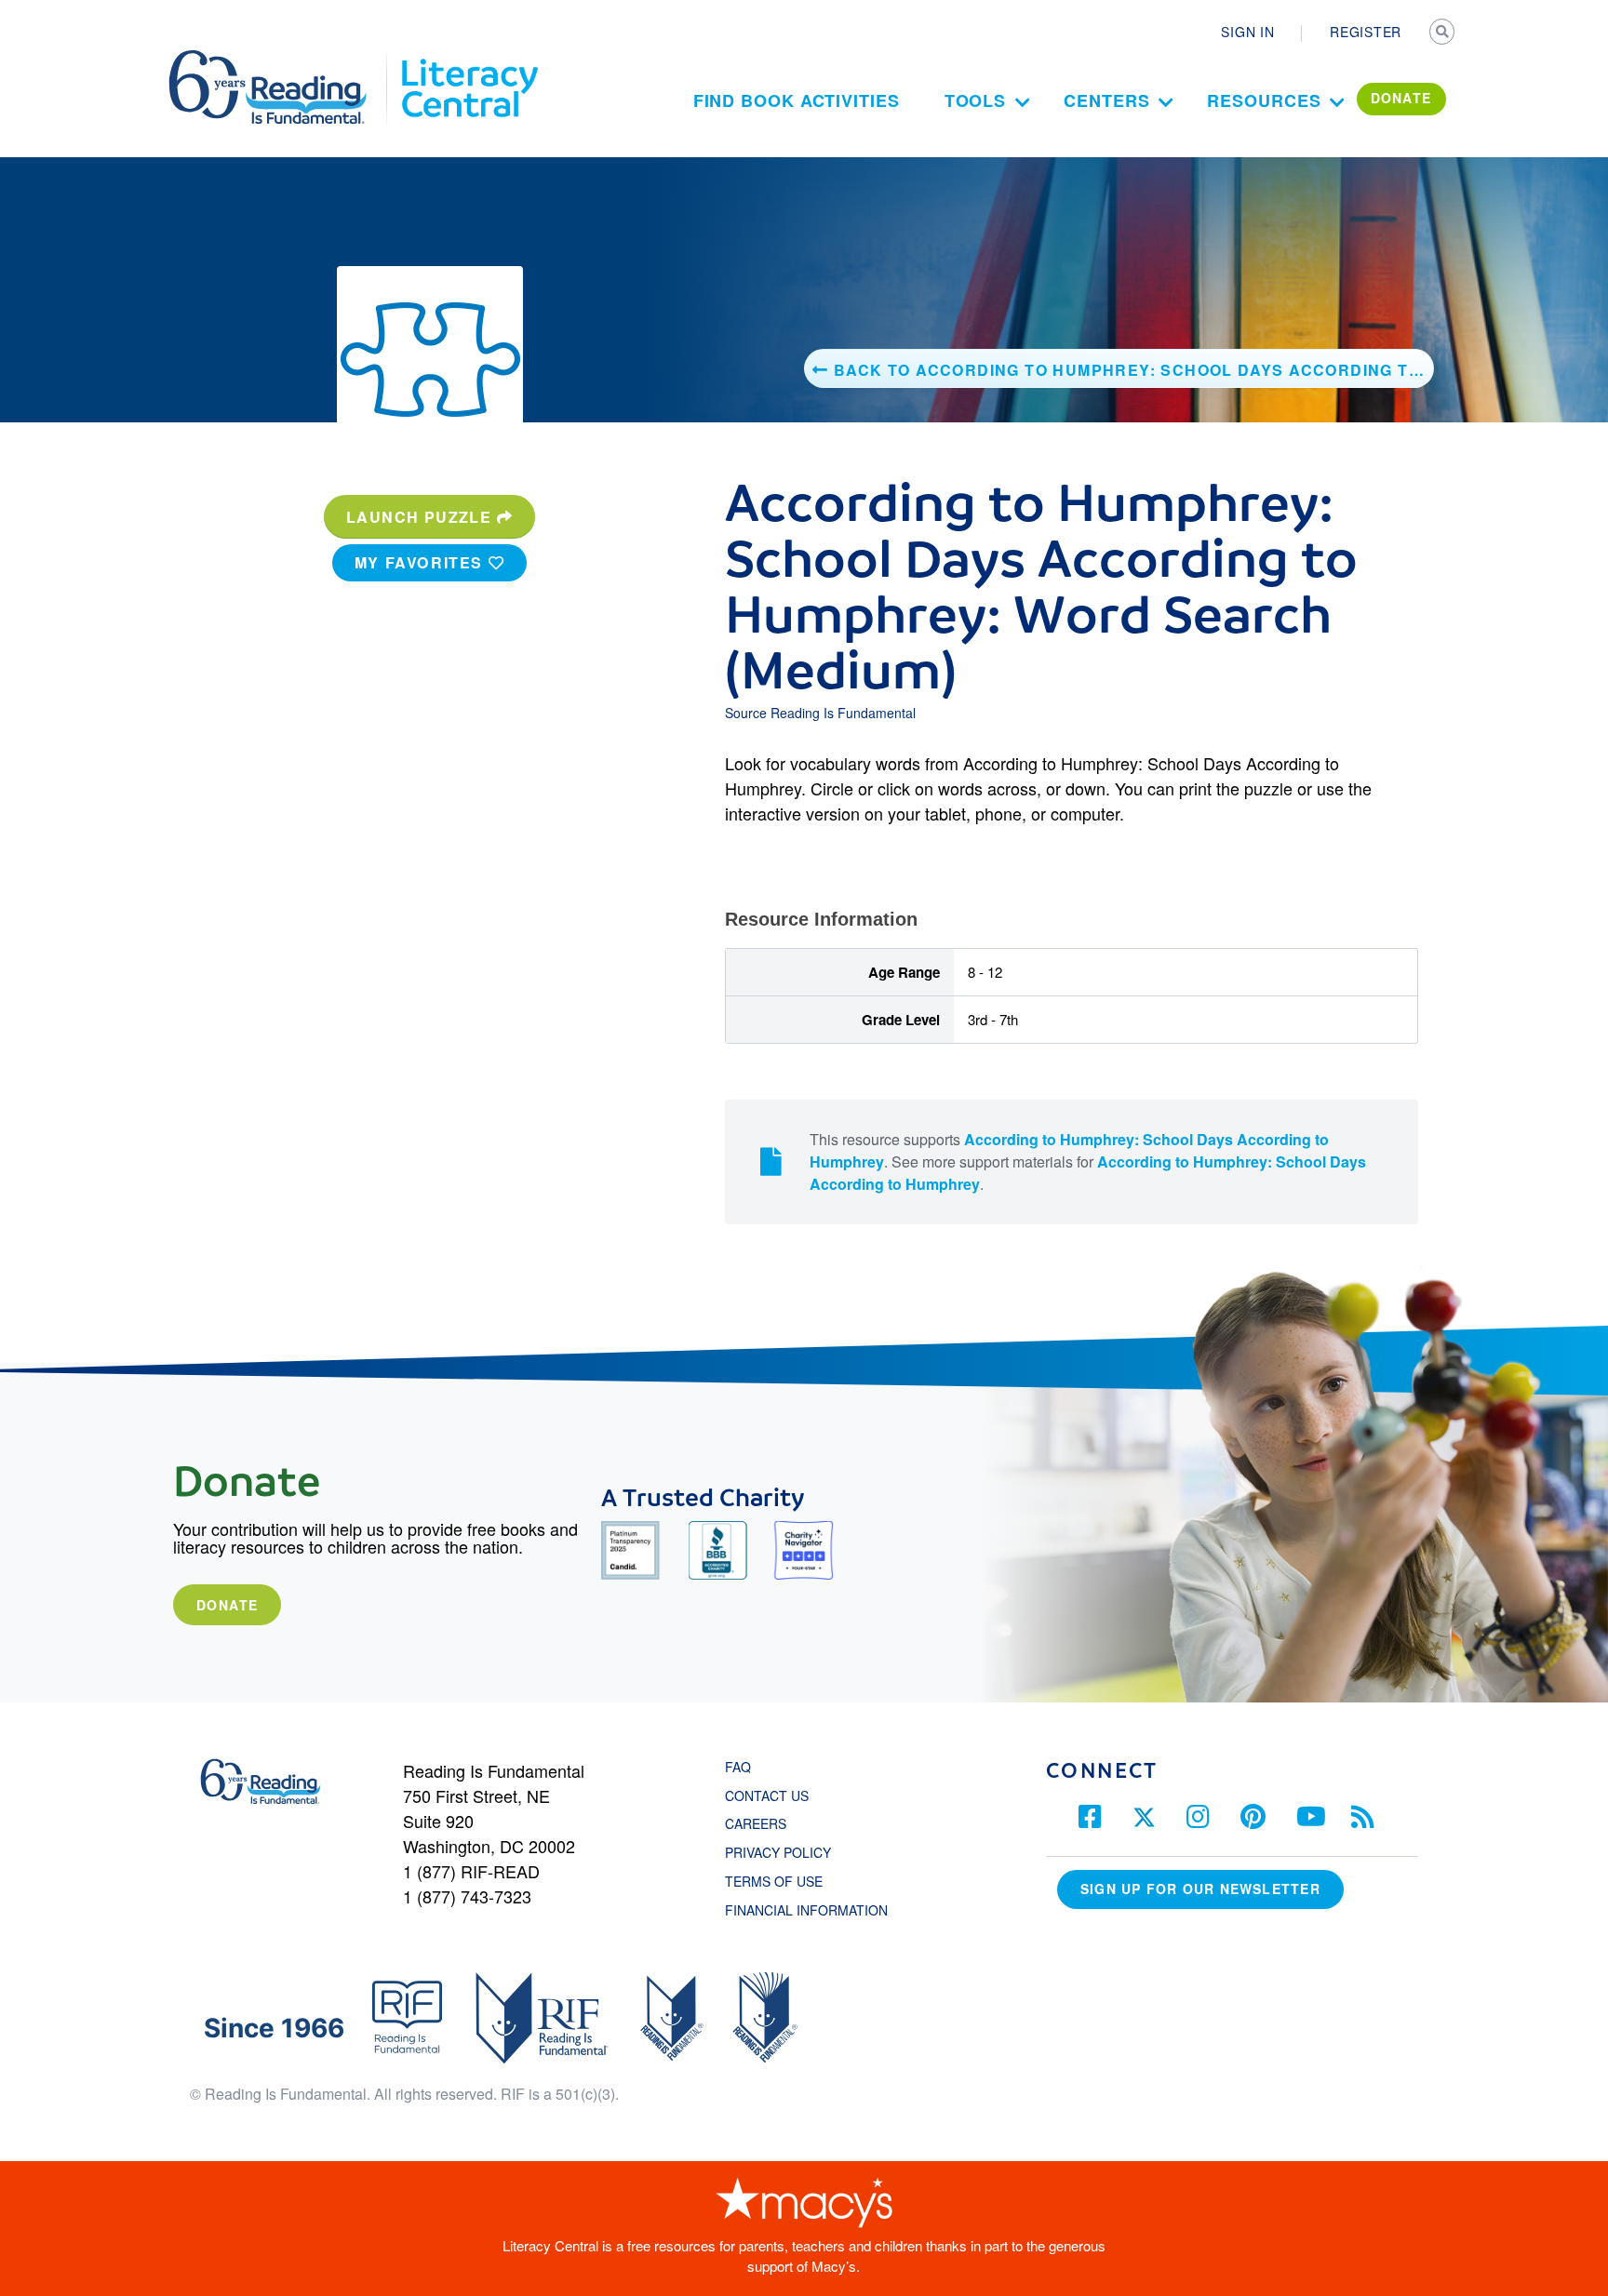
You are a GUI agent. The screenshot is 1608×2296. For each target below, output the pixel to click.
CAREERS (756, 1823)
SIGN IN (1247, 32)
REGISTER (1366, 32)
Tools (976, 100)
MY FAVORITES (422, 562)
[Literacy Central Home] (469, 59)
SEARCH (1443, 33)
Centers (1106, 100)
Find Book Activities (797, 100)
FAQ (738, 1767)
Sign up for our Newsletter (1200, 1889)
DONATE (1401, 98)
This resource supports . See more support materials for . (1088, 1161)
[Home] (281, 59)
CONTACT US (772, 1795)
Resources (1264, 100)
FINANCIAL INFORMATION (806, 1910)
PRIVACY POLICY (778, 1852)
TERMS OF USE (783, 1881)
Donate (227, 1605)
